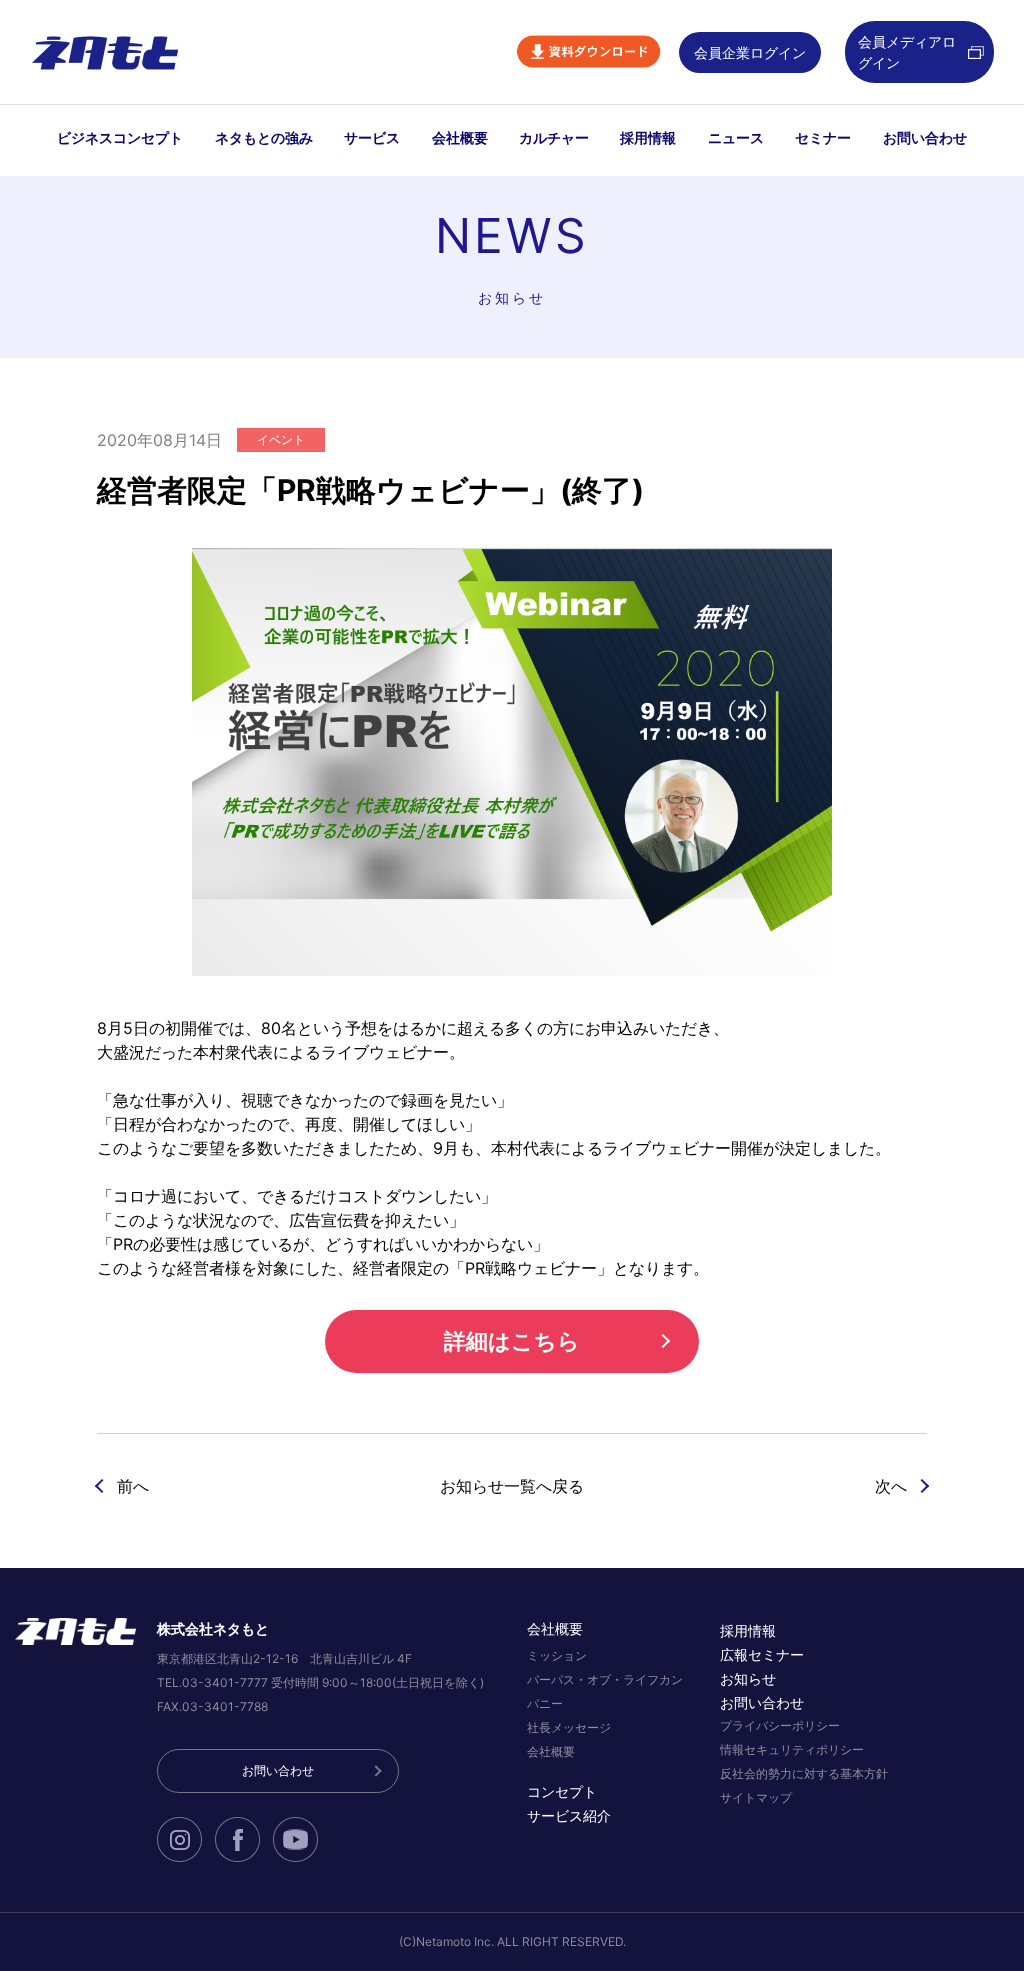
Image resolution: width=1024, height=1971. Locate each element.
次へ (891, 1486)
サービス (372, 137)
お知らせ (748, 1678)
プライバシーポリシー (780, 1725)
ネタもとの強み (264, 137)
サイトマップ (756, 1797)
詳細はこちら (512, 1341)
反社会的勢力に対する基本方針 (804, 1773)
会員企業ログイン (750, 52)
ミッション (557, 1655)
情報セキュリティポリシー (792, 1749)
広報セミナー (762, 1654)
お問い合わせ (925, 137)
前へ (133, 1486)
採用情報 (648, 137)
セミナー (823, 137)
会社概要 (460, 137)
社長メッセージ (569, 1727)
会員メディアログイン (907, 52)
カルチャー (554, 137)
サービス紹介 (569, 1815)
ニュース (736, 137)
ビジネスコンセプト (120, 137)
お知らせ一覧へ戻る (512, 1486)
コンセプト (562, 1791)
